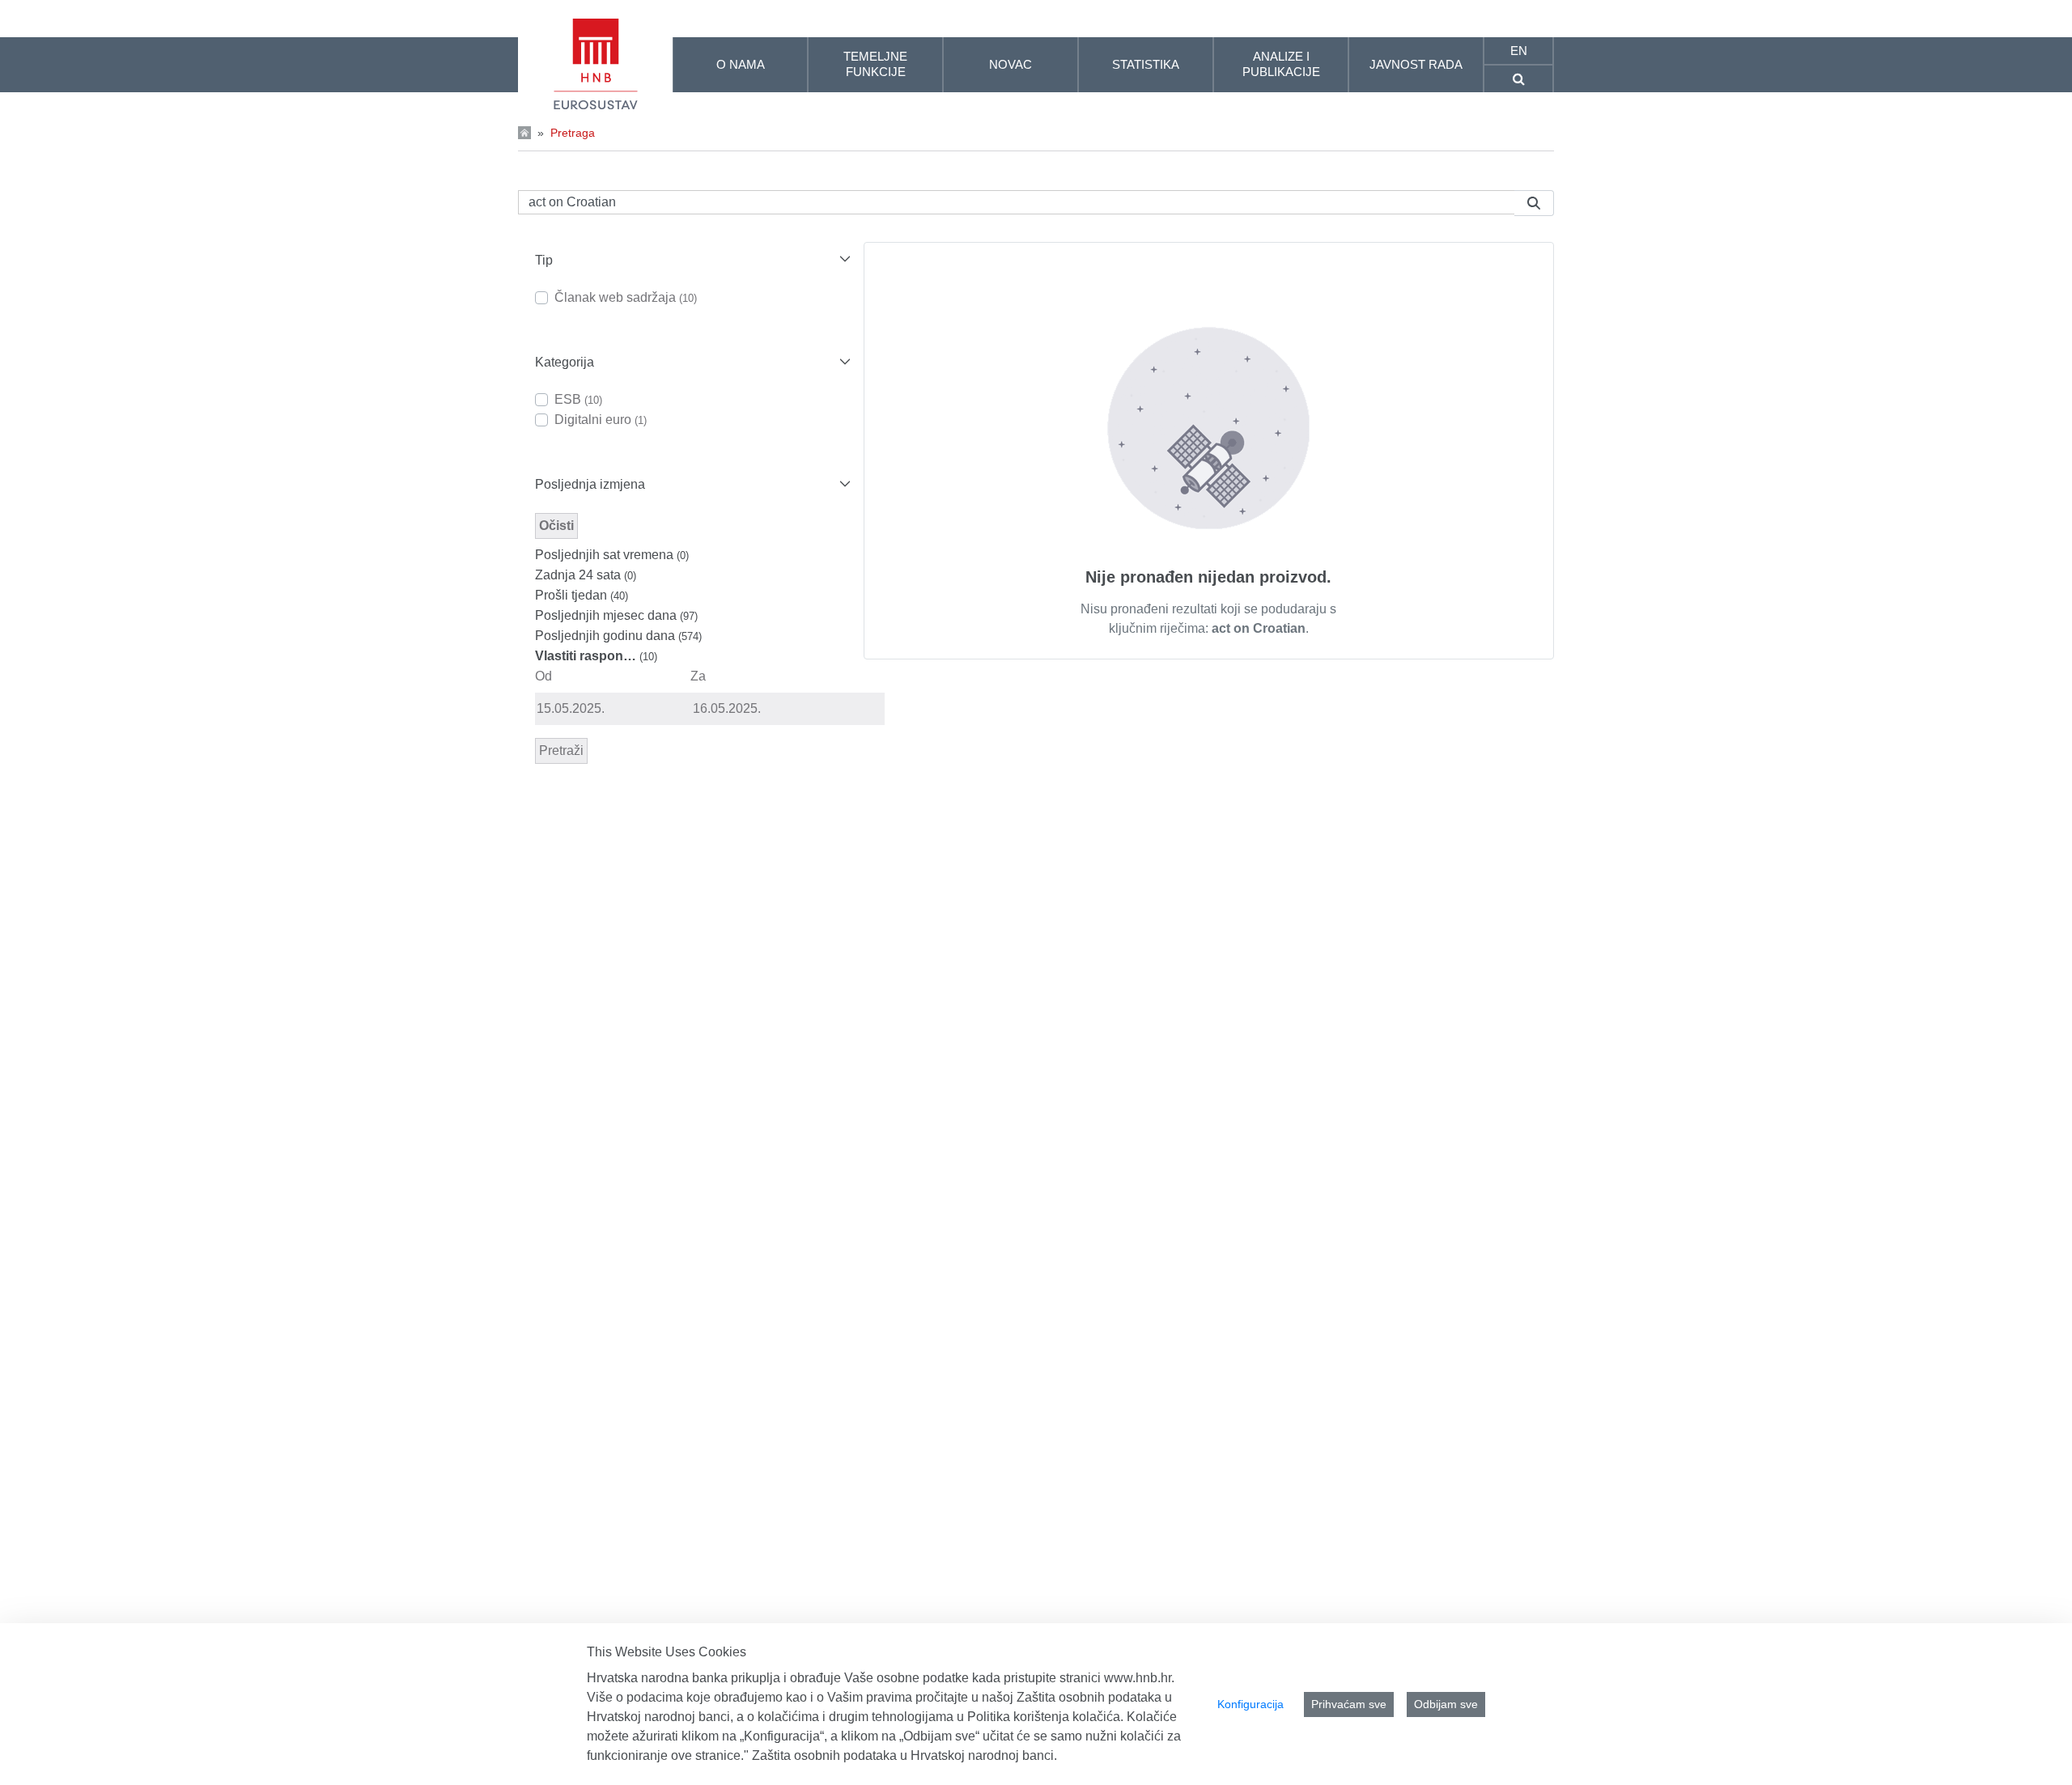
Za (698, 676)
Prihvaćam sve (1349, 1704)
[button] (691, 260)
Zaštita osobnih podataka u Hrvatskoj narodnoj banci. (904, 1755)
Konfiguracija (1250, 1704)
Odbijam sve (1446, 1704)
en (1519, 51)
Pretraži (561, 750)
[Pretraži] (1534, 203)
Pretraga (573, 133)
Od (543, 676)
